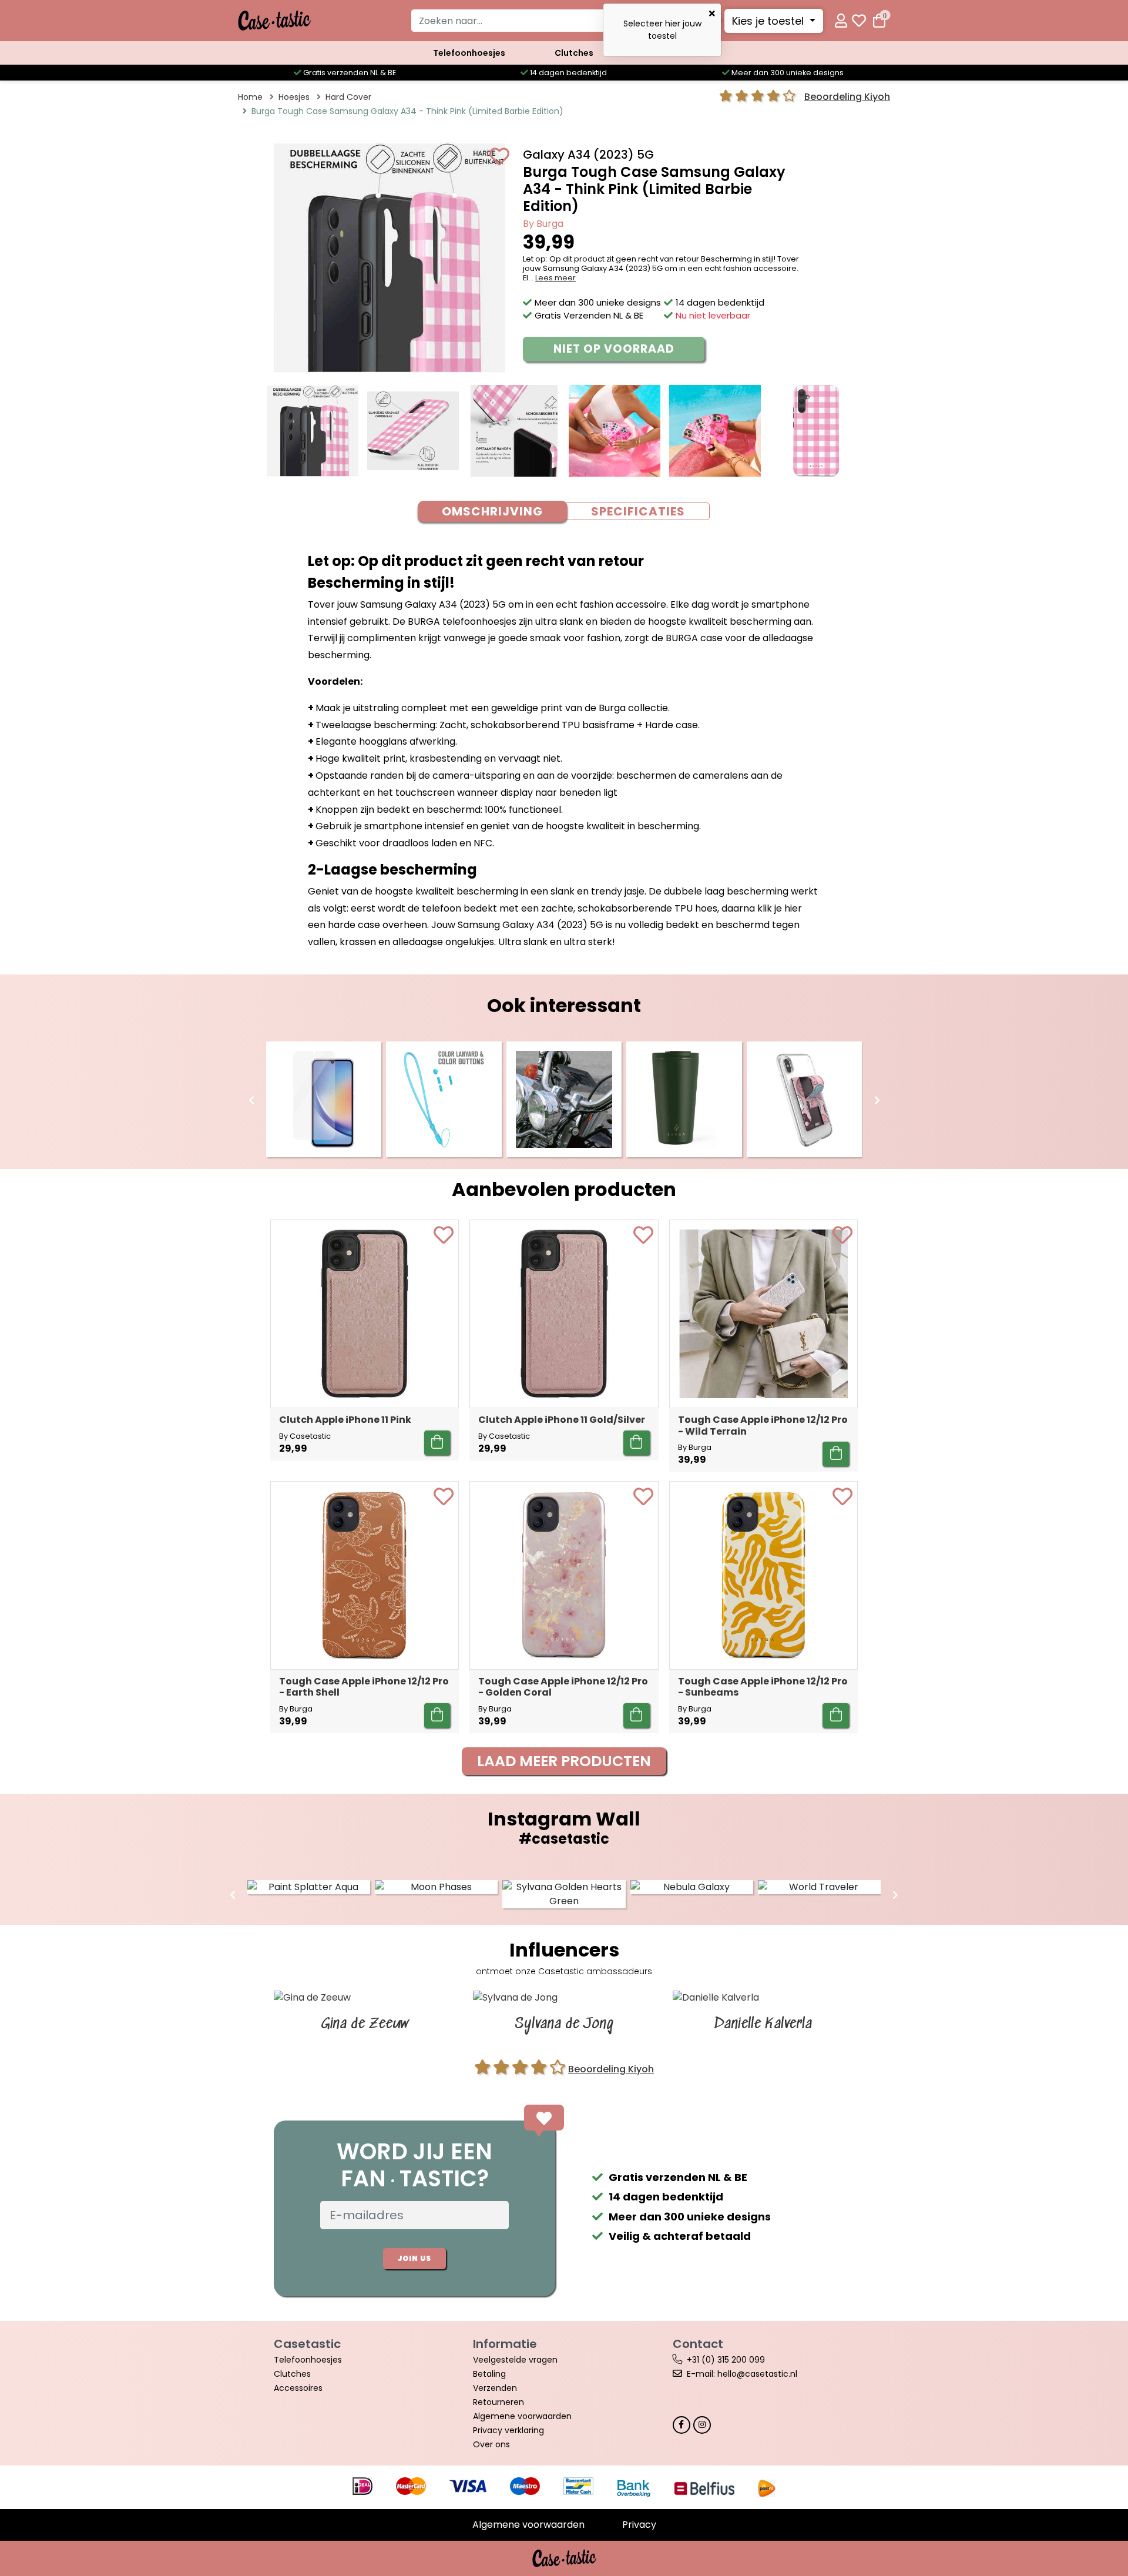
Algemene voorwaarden (522, 2416)
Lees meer (555, 278)
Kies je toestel (769, 21)
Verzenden (495, 2388)
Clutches (574, 53)
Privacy (639, 2525)
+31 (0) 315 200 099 (726, 2360)
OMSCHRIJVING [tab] (492, 511)
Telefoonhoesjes (469, 53)
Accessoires (298, 2388)
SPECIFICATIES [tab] (638, 511)
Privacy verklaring (508, 2430)
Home (250, 97)
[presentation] (251, 1101)
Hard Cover (348, 97)
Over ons (491, 2444)
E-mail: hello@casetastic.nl (742, 2374)
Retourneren (498, 2402)
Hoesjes (294, 97)
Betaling (489, 2374)
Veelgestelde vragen (515, 2360)
